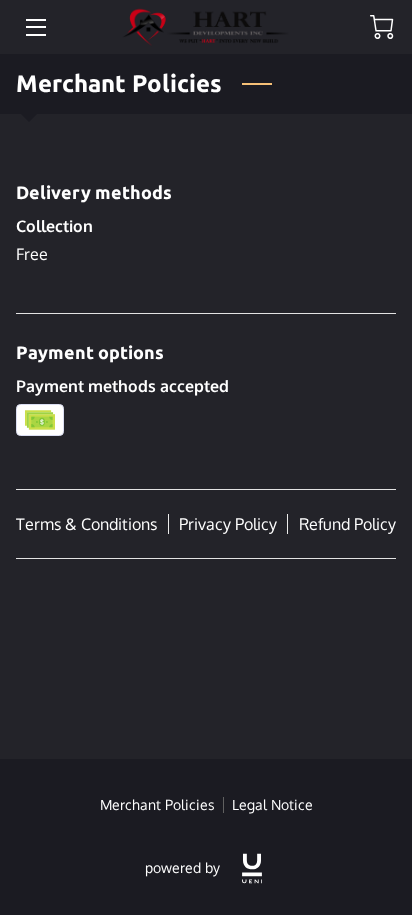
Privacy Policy (228, 524)
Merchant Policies (157, 804)
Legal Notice (272, 804)
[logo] (252, 868)
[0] (382, 27)
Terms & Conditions (86, 524)
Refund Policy (347, 524)
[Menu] (34, 27)
